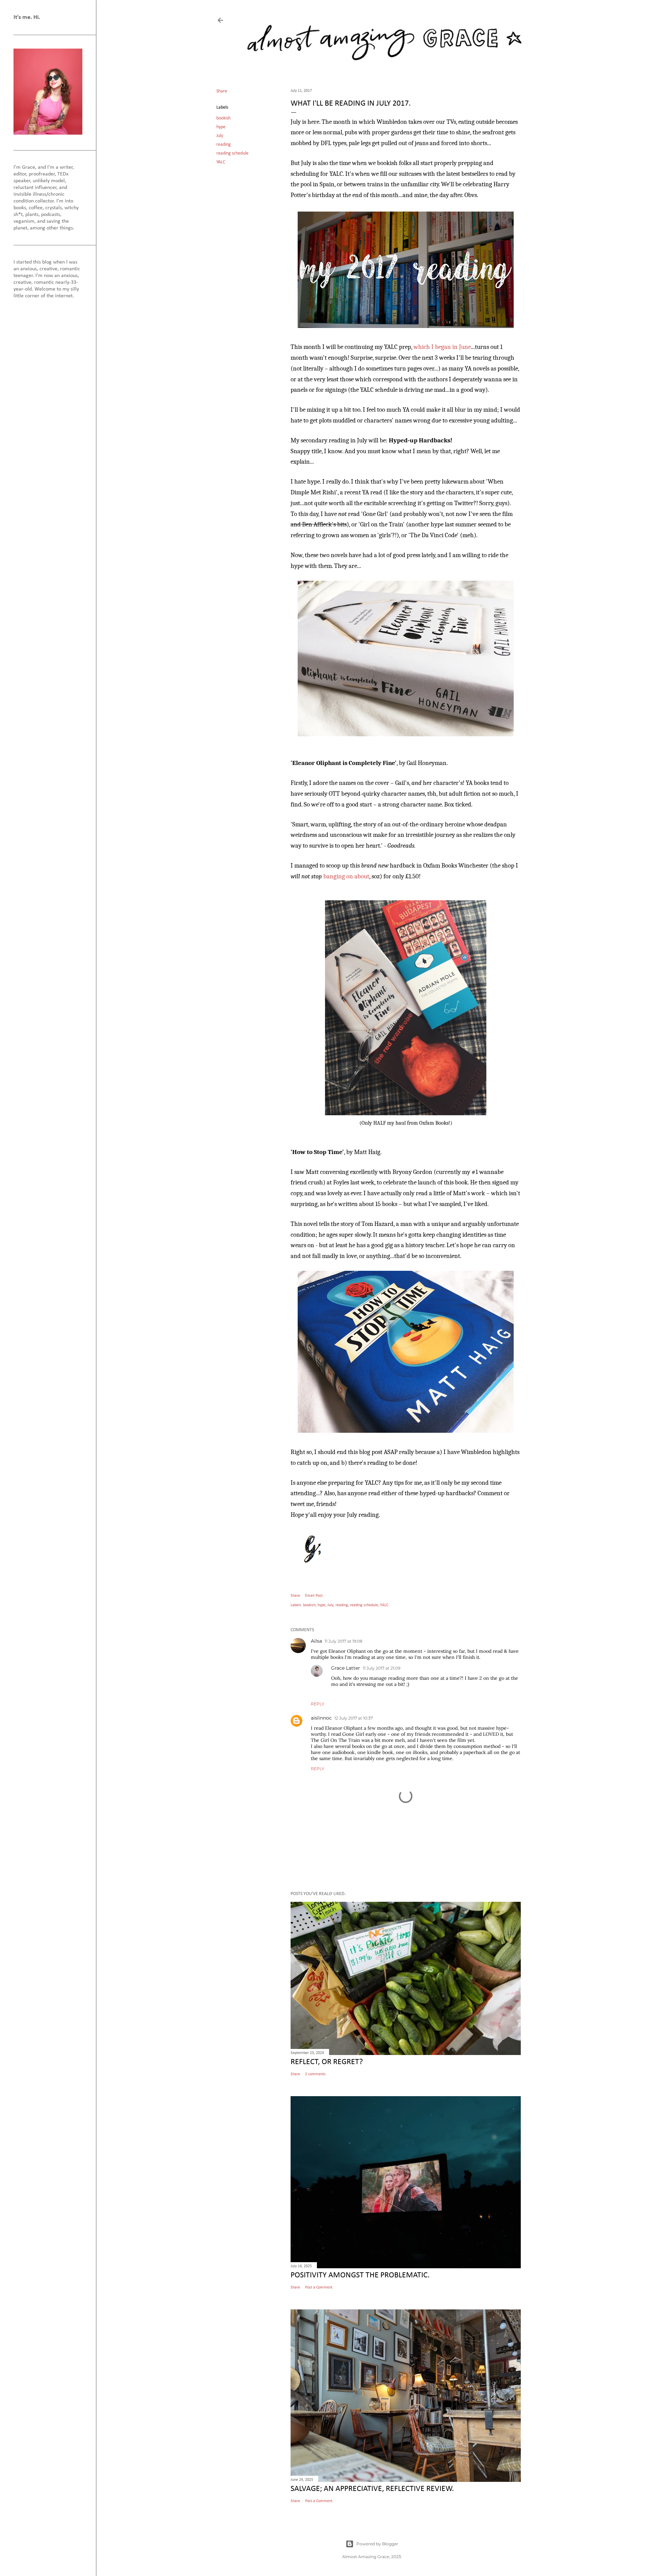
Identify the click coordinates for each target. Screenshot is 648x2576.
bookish (223, 118)
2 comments (315, 2074)
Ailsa (316, 1641)
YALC (221, 162)
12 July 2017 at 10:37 (354, 1718)
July (220, 136)
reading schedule (232, 153)
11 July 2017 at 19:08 (344, 1641)
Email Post (314, 1596)
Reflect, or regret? (327, 2062)
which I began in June (442, 347)
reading (224, 145)
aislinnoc (321, 1718)
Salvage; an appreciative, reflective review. (372, 2489)
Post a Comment (319, 2287)
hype (221, 127)
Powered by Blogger (377, 2544)
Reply (318, 1704)
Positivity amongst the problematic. (360, 2275)
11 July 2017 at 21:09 (382, 1668)
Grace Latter (346, 1668)
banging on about (346, 876)
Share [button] (222, 91)
